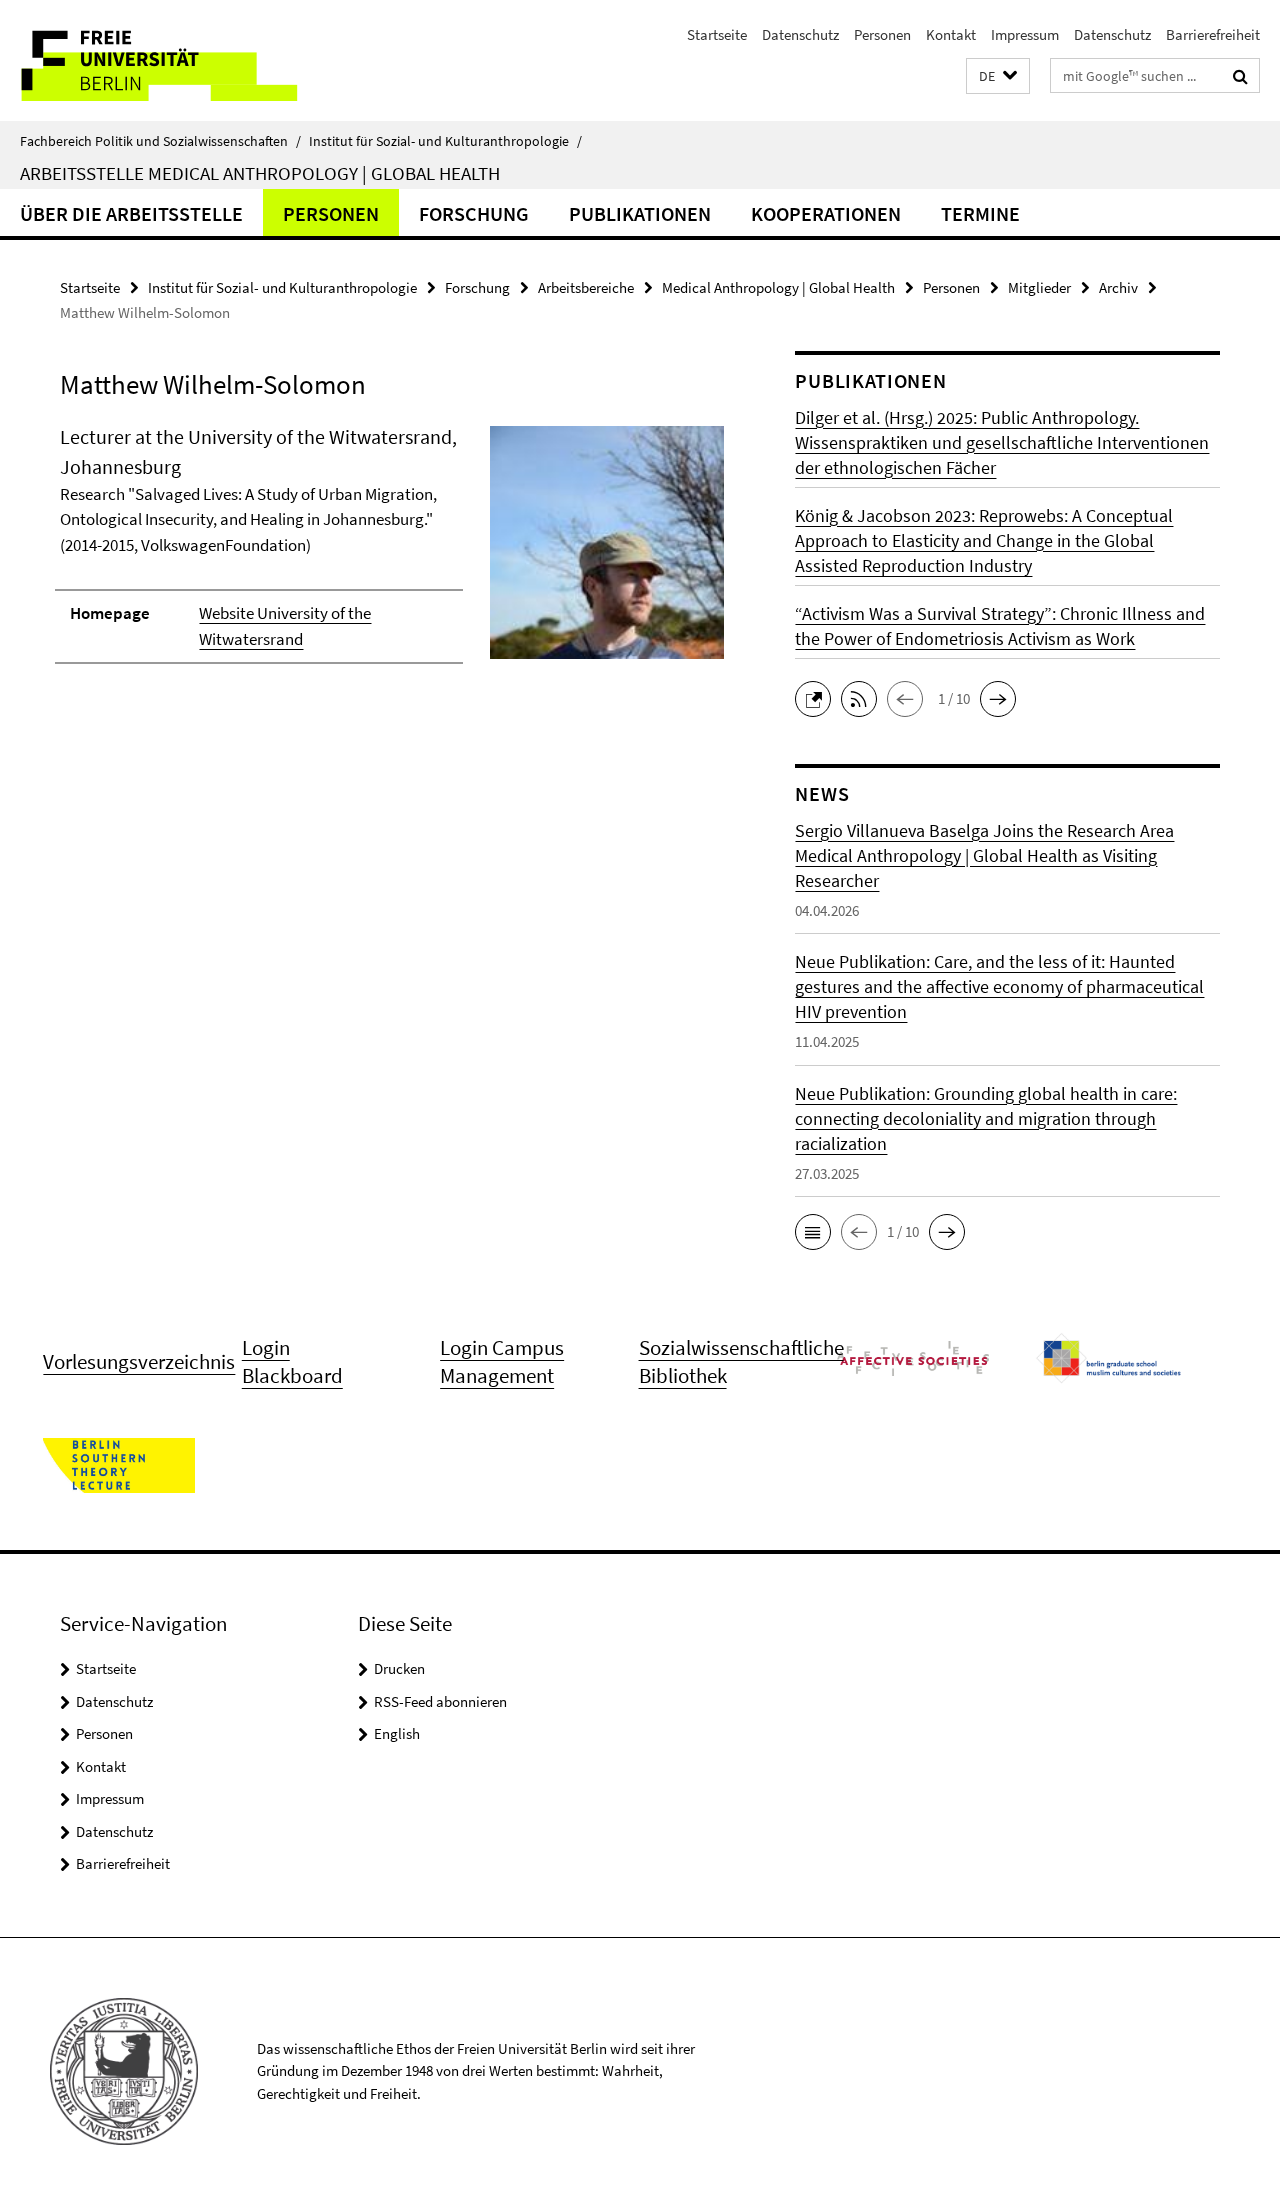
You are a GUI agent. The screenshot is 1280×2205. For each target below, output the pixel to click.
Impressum (1025, 34)
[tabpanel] (392, 553)
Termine (980, 213)
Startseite (717, 34)
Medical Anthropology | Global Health (778, 287)
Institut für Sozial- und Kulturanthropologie (445, 141)
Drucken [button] (399, 1668)
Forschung (474, 213)
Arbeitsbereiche (586, 287)
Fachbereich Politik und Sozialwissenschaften (160, 141)
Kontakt (951, 34)
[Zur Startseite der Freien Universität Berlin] (167, 60)
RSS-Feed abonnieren (440, 1701)
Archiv (1118, 287)
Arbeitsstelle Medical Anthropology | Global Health (260, 173)
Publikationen (640, 213)
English (397, 1733)
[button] (998, 76)
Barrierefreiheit (1213, 34)
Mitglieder (1039, 287)
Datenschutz (800, 34)
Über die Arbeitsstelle (131, 213)
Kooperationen (826, 213)
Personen (882, 34)
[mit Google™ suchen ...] (1240, 76)
